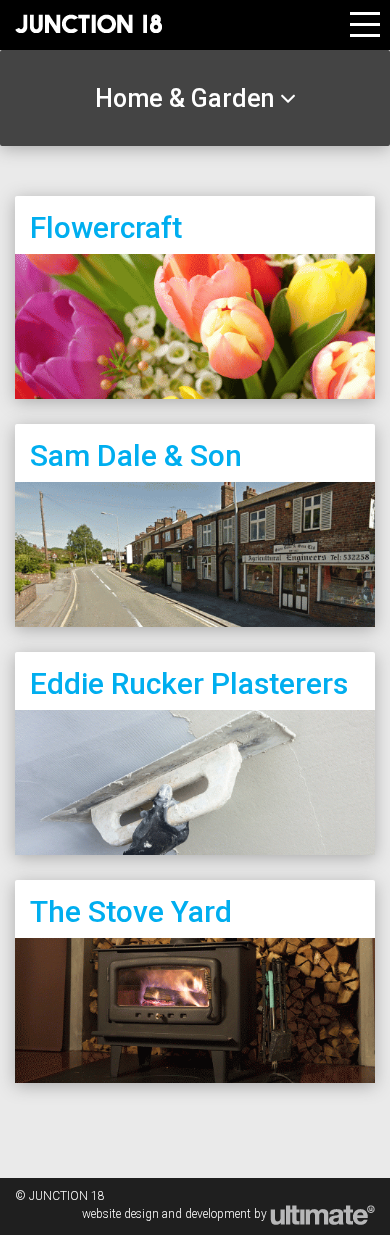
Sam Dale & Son (136, 455)
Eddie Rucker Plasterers (189, 683)
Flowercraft (106, 227)
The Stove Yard (131, 911)
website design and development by (176, 1214)
